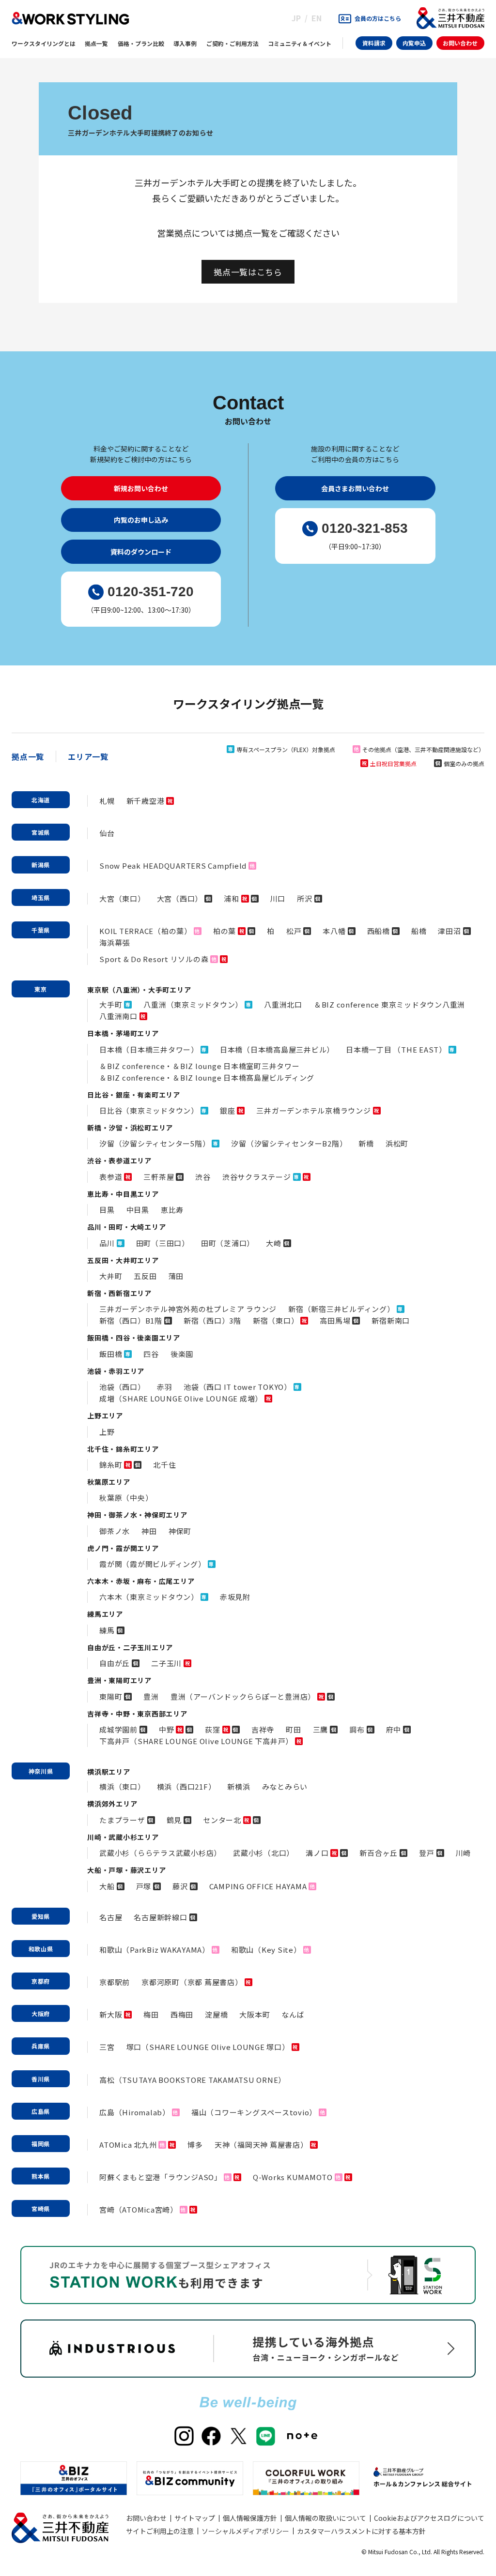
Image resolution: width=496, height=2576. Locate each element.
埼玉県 (41, 897)
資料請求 (374, 43)
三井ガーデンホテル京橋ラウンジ (313, 1110)
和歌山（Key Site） (266, 1950)
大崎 (274, 1243)
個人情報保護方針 (250, 2518)
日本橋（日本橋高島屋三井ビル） (277, 1049)
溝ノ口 (317, 1853)
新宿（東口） (276, 1320)
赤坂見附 (235, 1597)
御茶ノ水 (115, 1531)
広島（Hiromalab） (135, 2112)
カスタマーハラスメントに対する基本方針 (361, 2531)
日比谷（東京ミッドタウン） (149, 1110)
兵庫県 (41, 2046)
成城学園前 (118, 1729)
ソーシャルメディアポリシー (245, 2531)
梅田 (151, 2014)
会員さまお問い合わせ (355, 488)
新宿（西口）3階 (212, 1320)
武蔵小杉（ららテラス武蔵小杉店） (160, 1853)
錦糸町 (111, 1465)
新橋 (366, 1143)
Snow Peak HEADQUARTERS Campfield (173, 866)
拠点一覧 (28, 756)
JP (296, 18)
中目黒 (138, 1210)
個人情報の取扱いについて (325, 2518)
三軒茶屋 (159, 1177)
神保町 (180, 1531)
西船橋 (379, 931)
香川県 (41, 2079)
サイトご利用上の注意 (160, 2531)
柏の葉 (225, 931)
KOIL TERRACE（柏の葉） (146, 931)
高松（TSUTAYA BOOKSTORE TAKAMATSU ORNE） (193, 2080)
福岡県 (41, 2144)
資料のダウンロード (141, 552)
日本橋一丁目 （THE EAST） (396, 1049)
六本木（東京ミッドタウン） (149, 1597)
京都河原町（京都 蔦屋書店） (192, 1982)
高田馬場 (335, 1320)
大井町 (111, 1276)
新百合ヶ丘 (379, 1853)
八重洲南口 (118, 1016)
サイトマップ (195, 2518)
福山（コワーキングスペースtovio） (254, 2112)
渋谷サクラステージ (257, 1177)
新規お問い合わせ (141, 488)
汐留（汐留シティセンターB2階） (289, 1143)
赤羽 (165, 1387)
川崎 (464, 1853)
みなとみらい (285, 1786)
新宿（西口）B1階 (131, 1320)
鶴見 (174, 1820)
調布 (357, 1729)
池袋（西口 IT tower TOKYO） (238, 1387)
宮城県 (41, 832)
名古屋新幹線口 (160, 1917)
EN (317, 18)
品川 (107, 1243)
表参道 (111, 1177)
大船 (107, 1886)
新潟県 (41, 865)
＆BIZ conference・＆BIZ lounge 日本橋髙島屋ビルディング (207, 1077)
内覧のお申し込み (141, 520)
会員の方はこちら (378, 18)
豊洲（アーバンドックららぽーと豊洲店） (243, 1696)
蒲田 (176, 1276)
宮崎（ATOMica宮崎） (139, 2209)
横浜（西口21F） (186, 1786)
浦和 (232, 898)
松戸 (294, 931)
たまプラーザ (122, 1820)
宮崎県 (41, 2208)
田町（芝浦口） (228, 1243)
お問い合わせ (460, 43)
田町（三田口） (163, 1243)
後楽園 (182, 1354)
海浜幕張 (115, 942)
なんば (293, 2014)
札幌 (107, 801)
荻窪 (213, 1729)
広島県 (41, 2111)
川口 (278, 898)
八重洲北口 (283, 1004)
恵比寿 (172, 1210)
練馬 (107, 1630)
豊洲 (151, 1696)
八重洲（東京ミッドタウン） (193, 1004)
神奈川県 (41, 1771)
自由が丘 (115, 1663)
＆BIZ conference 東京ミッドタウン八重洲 (389, 1004)
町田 (294, 1729)
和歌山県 (41, 1949)
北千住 (164, 1465)
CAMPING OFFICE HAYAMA (258, 1886)
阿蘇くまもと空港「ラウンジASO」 (161, 2177)
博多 (195, 2145)
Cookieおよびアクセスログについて (429, 2518)
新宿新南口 (391, 1320)
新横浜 (239, 1786)
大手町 (111, 1004)
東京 (41, 989)
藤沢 (180, 1886)
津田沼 (449, 931)
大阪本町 (255, 2014)
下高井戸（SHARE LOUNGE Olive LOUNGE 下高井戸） (196, 1741)
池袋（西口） (122, 1387)
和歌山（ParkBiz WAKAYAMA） (155, 1950)
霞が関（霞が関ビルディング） (153, 1564)
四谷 (151, 1354)
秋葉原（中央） (126, 1498)
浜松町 (397, 1143)
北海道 (41, 800)
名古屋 (111, 1917)
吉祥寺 (263, 1729)
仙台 (107, 833)
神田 (149, 1531)
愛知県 (41, 1916)
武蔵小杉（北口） (263, 1853)
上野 (107, 1432)
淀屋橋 (216, 2014)
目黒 (107, 1210)
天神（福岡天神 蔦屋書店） (261, 2145)
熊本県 (41, 2176)
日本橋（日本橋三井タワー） (149, 1049)
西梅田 (182, 2014)
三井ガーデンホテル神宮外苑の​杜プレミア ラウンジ (188, 1309)
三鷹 (321, 1729)
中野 (167, 1729)
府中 (394, 1729)
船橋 (419, 931)
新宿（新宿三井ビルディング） (341, 1309)
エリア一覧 (88, 756)
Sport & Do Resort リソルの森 (154, 959)
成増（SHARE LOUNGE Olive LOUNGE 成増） (181, 1398)
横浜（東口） (122, 1786)
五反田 (145, 1276)
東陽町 (111, 1696)
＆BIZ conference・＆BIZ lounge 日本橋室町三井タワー (200, 1066)
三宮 (107, 2047)
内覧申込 (414, 43)
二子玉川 (166, 1663)
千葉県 (41, 930)
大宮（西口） (180, 898)
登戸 (427, 1853)
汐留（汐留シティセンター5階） (155, 1143)
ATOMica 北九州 (128, 2145)
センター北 (222, 1820)
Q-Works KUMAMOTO (293, 2177)
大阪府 (41, 2013)
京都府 (41, 1981)
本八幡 (334, 931)
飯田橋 (111, 1354)
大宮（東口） (122, 898)
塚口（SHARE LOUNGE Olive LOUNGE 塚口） (208, 2047)
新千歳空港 (146, 801)
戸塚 (144, 1886)
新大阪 (111, 2014)
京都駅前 (115, 1982)
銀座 (228, 1110)
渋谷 (203, 1177)
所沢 (305, 898)
